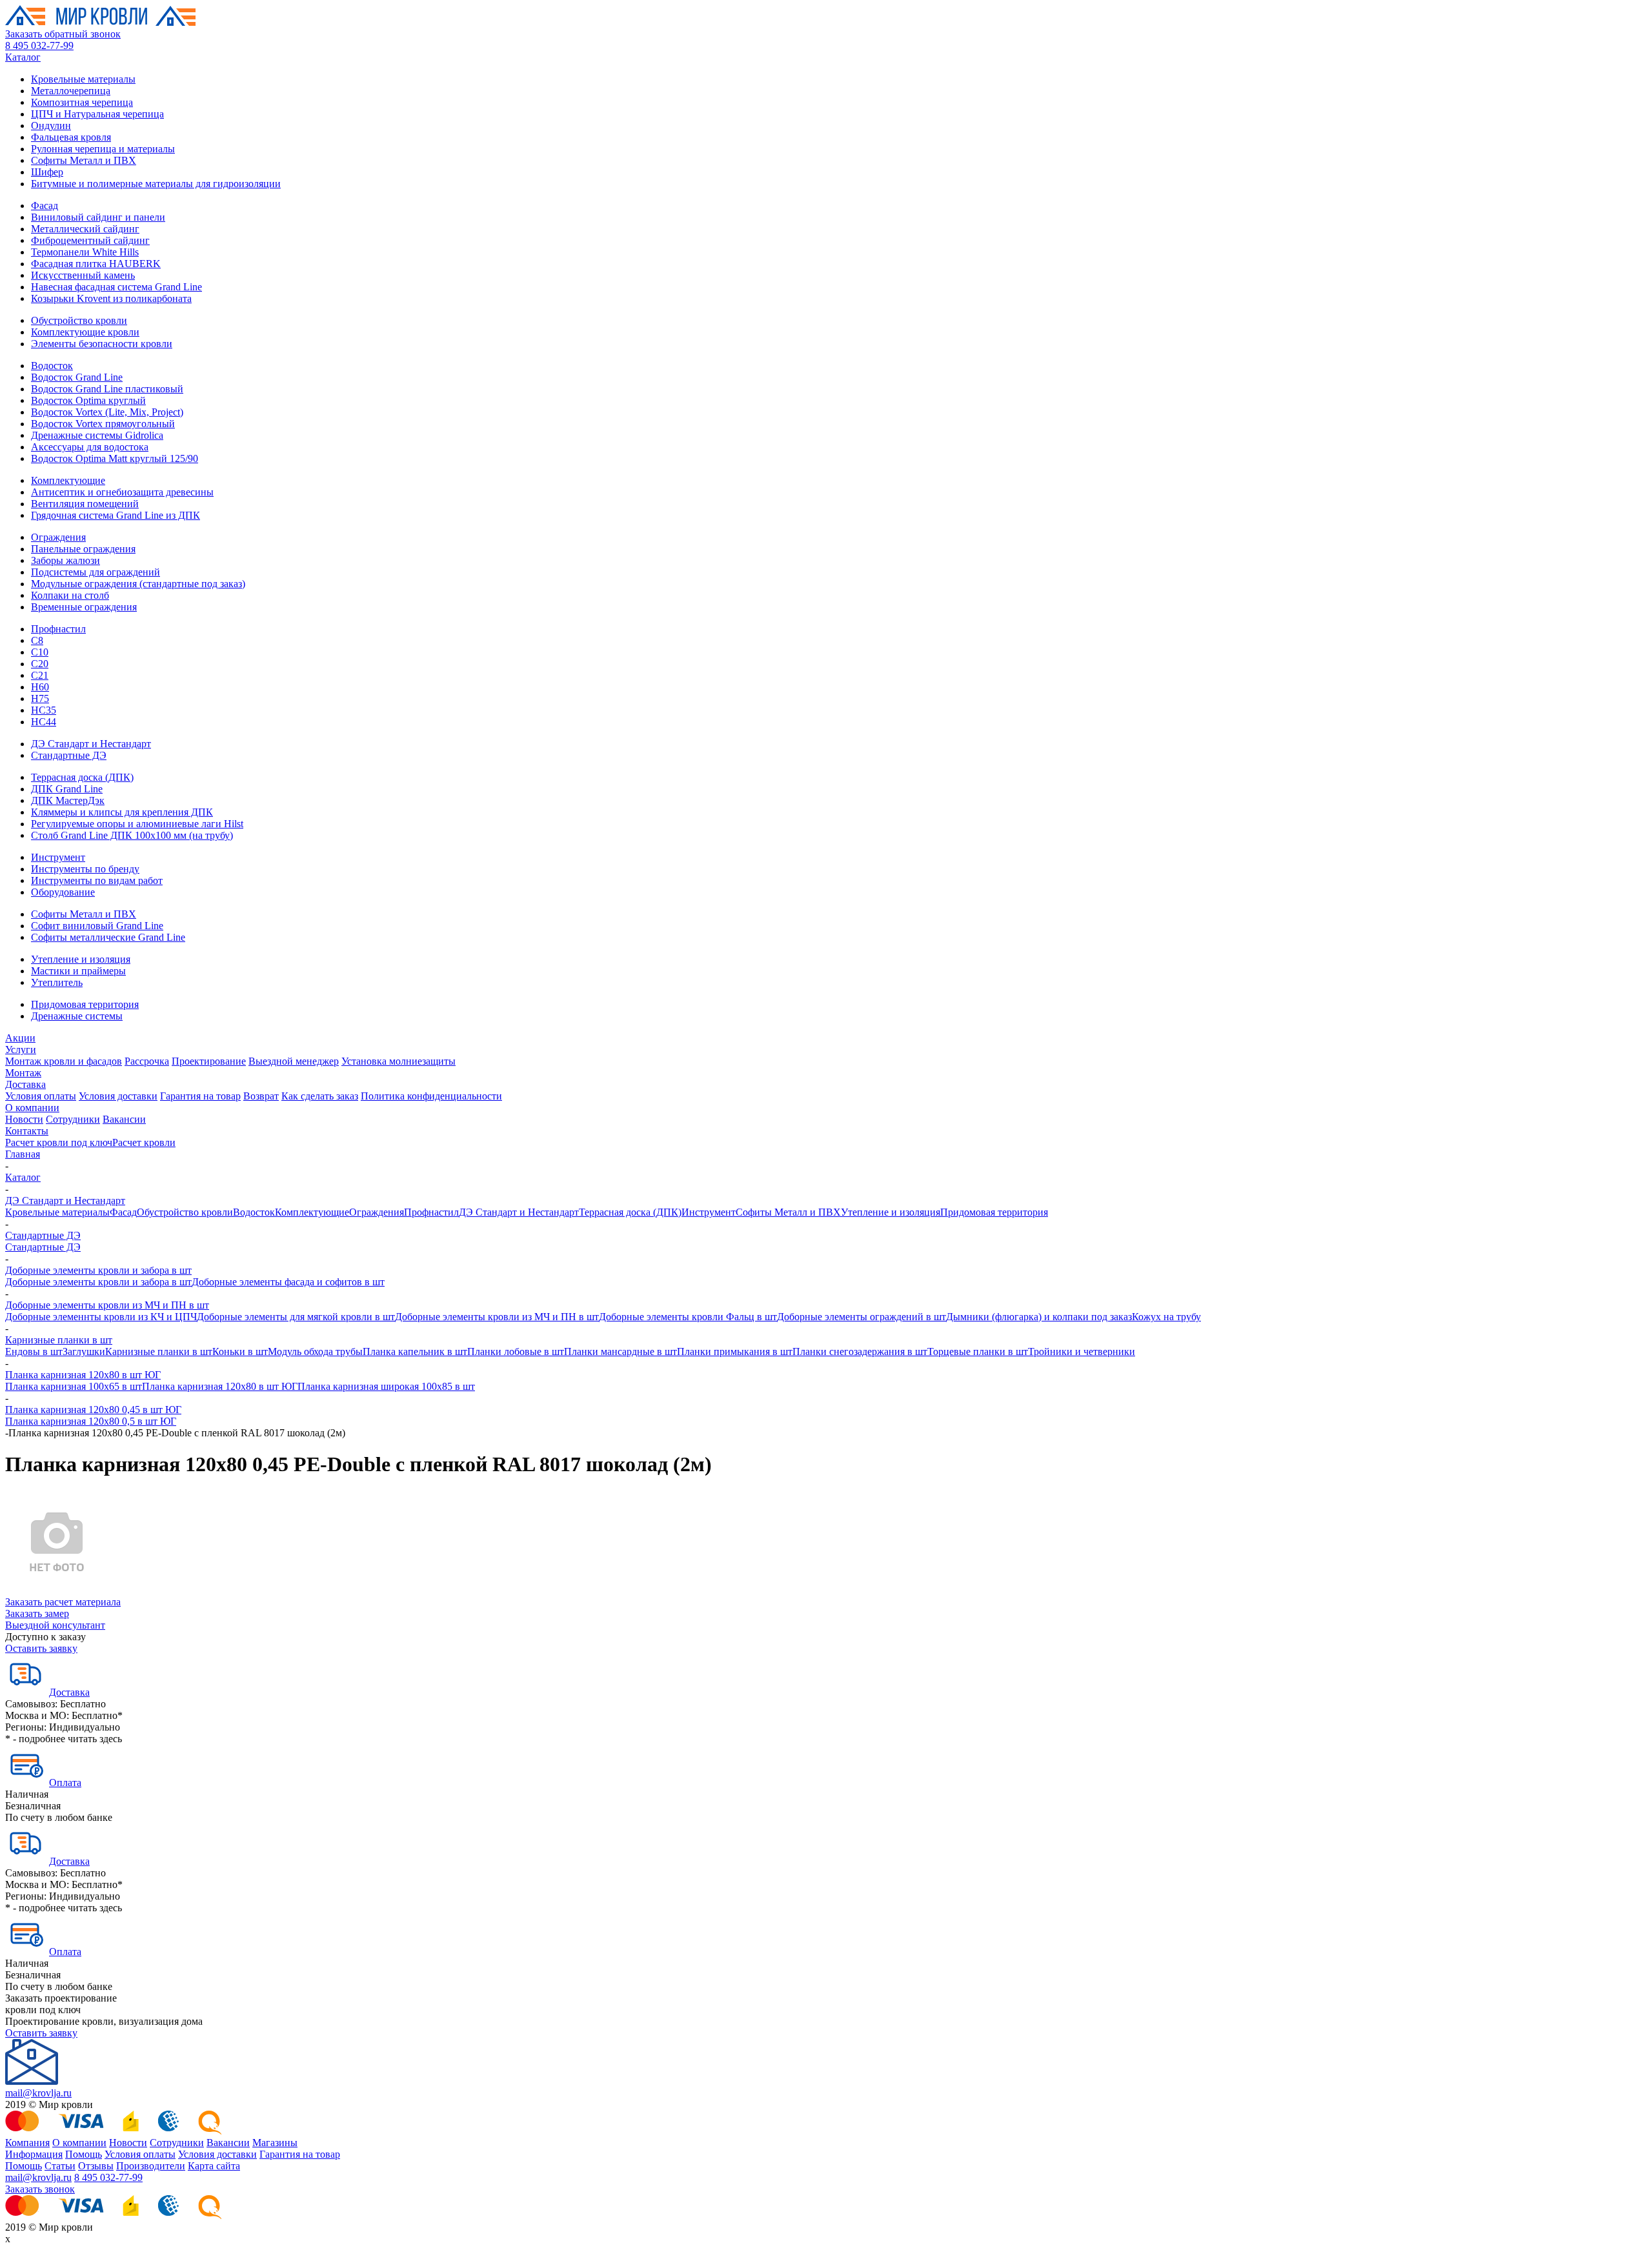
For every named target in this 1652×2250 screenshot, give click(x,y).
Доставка (25, 1084)
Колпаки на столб (70, 595)
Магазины (275, 2143)
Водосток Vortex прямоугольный (103, 424)
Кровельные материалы (83, 79)
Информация (34, 2154)
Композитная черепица (82, 102)
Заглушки (84, 1351)
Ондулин (51, 126)
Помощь (84, 2154)
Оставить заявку (41, 1648)
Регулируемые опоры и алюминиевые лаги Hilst (137, 824)
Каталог (23, 57)
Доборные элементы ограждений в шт (861, 1317)
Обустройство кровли (79, 320)
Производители (151, 2166)
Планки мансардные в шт (620, 1351)
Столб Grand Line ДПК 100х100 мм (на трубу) (132, 835)
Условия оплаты (41, 1096)
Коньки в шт (240, 1351)
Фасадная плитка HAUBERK (96, 264)
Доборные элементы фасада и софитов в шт (288, 1282)
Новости (24, 1119)
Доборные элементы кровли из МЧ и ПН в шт (107, 1305)
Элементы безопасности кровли (102, 344)
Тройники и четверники (1082, 1351)
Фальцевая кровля (71, 137)
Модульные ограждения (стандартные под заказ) (138, 584)
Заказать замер (37, 1613)
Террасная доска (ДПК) (82, 777)
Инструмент (58, 857)
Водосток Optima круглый (88, 400)
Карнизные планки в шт (59, 1340)
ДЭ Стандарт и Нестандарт (91, 744)
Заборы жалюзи (65, 560)
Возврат (261, 1096)
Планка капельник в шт (415, 1351)
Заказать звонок (40, 2189)
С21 (40, 675)
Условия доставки (118, 1096)
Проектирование (209, 1061)
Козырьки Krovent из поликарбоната (111, 298)
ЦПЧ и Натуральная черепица (97, 114)
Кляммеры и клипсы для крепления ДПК (122, 812)
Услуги (21, 1050)
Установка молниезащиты (398, 1061)
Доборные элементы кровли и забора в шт (98, 1270)
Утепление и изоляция (81, 959)
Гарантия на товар (200, 1096)
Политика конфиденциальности (431, 1096)
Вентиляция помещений (85, 504)
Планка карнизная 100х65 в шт (74, 1386)
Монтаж (23, 1073)
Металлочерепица (71, 91)
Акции (20, 1038)
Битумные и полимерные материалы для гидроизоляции (156, 184)
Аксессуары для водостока (90, 447)
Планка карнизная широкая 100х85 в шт (386, 1386)
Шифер (47, 172)
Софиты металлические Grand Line (108, 937)
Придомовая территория (85, 1004)
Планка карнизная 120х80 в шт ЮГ (83, 1375)
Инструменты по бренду (85, 869)
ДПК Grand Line (67, 789)
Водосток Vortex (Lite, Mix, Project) (107, 412)
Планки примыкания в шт (735, 1351)
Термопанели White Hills (85, 252)
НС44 (44, 722)
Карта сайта (214, 2166)
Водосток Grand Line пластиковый (107, 389)
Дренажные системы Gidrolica (97, 435)
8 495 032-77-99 (39, 45)
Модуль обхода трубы (315, 1351)
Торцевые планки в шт (978, 1351)
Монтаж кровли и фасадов (64, 1061)
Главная (23, 1154)
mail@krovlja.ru (38, 2093)
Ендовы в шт (34, 1351)
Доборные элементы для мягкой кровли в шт (296, 1317)
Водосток (52, 366)
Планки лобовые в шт (516, 1351)
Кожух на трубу (1166, 1317)
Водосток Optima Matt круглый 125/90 (115, 458)
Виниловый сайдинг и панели (98, 217)
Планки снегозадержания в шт (860, 1351)
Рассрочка (147, 1061)
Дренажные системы (77, 1016)
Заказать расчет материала (63, 1602)
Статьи (60, 2166)
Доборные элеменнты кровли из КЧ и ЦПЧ (101, 1317)
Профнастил (58, 629)
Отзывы (96, 2166)
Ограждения (58, 537)
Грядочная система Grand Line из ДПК (116, 515)
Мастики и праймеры (78, 971)
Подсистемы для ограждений (96, 572)
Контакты (27, 1131)
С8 (37, 640)
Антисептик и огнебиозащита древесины (122, 492)
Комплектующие (68, 480)
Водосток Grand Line (77, 377)
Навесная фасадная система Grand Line (116, 287)
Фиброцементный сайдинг (90, 240)
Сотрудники (73, 1119)
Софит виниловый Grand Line (97, 926)
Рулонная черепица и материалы (103, 149)
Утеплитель (57, 982)
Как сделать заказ (320, 1096)
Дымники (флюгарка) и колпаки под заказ (1039, 1317)
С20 (40, 664)
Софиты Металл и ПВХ (84, 160)
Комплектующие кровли (85, 332)
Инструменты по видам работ (97, 880)
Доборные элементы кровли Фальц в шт (688, 1317)
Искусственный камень (83, 275)
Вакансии (124, 1119)
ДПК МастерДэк (68, 800)
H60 (40, 687)
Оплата (65, 1783)
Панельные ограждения (83, 549)
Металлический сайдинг (85, 229)
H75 (40, 698)
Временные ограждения (84, 607)
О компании (32, 1108)
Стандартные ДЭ (69, 755)
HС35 (44, 710)
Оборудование (63, 892)
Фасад (45, 206)
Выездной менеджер (294, 1061)
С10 (40, 652)
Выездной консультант (55, 1625)
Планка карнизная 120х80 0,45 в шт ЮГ (93, 1410)
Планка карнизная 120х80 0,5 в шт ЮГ (91, 1421)
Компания (27, 2143)
